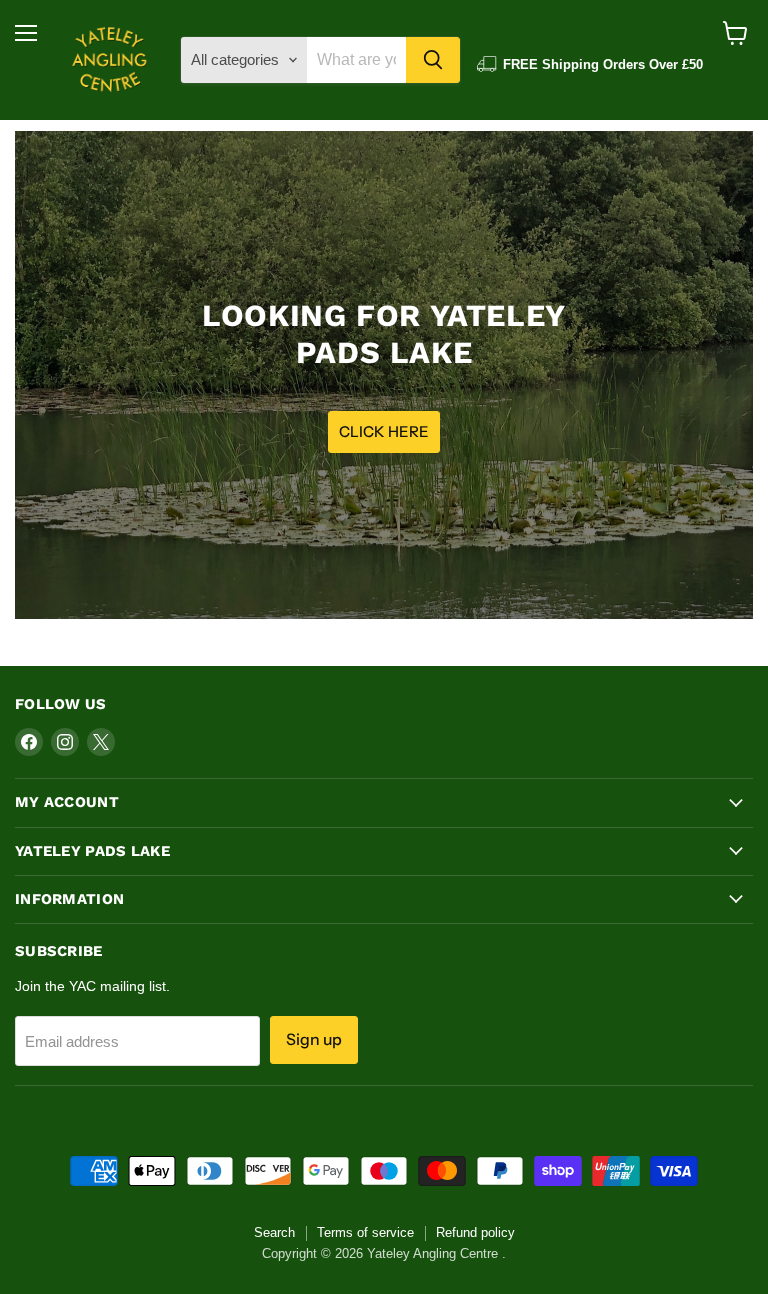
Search (274, 1232)
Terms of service (365, 1232)
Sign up (314, 1039)
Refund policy (475, 1232)
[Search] (433, 60)
